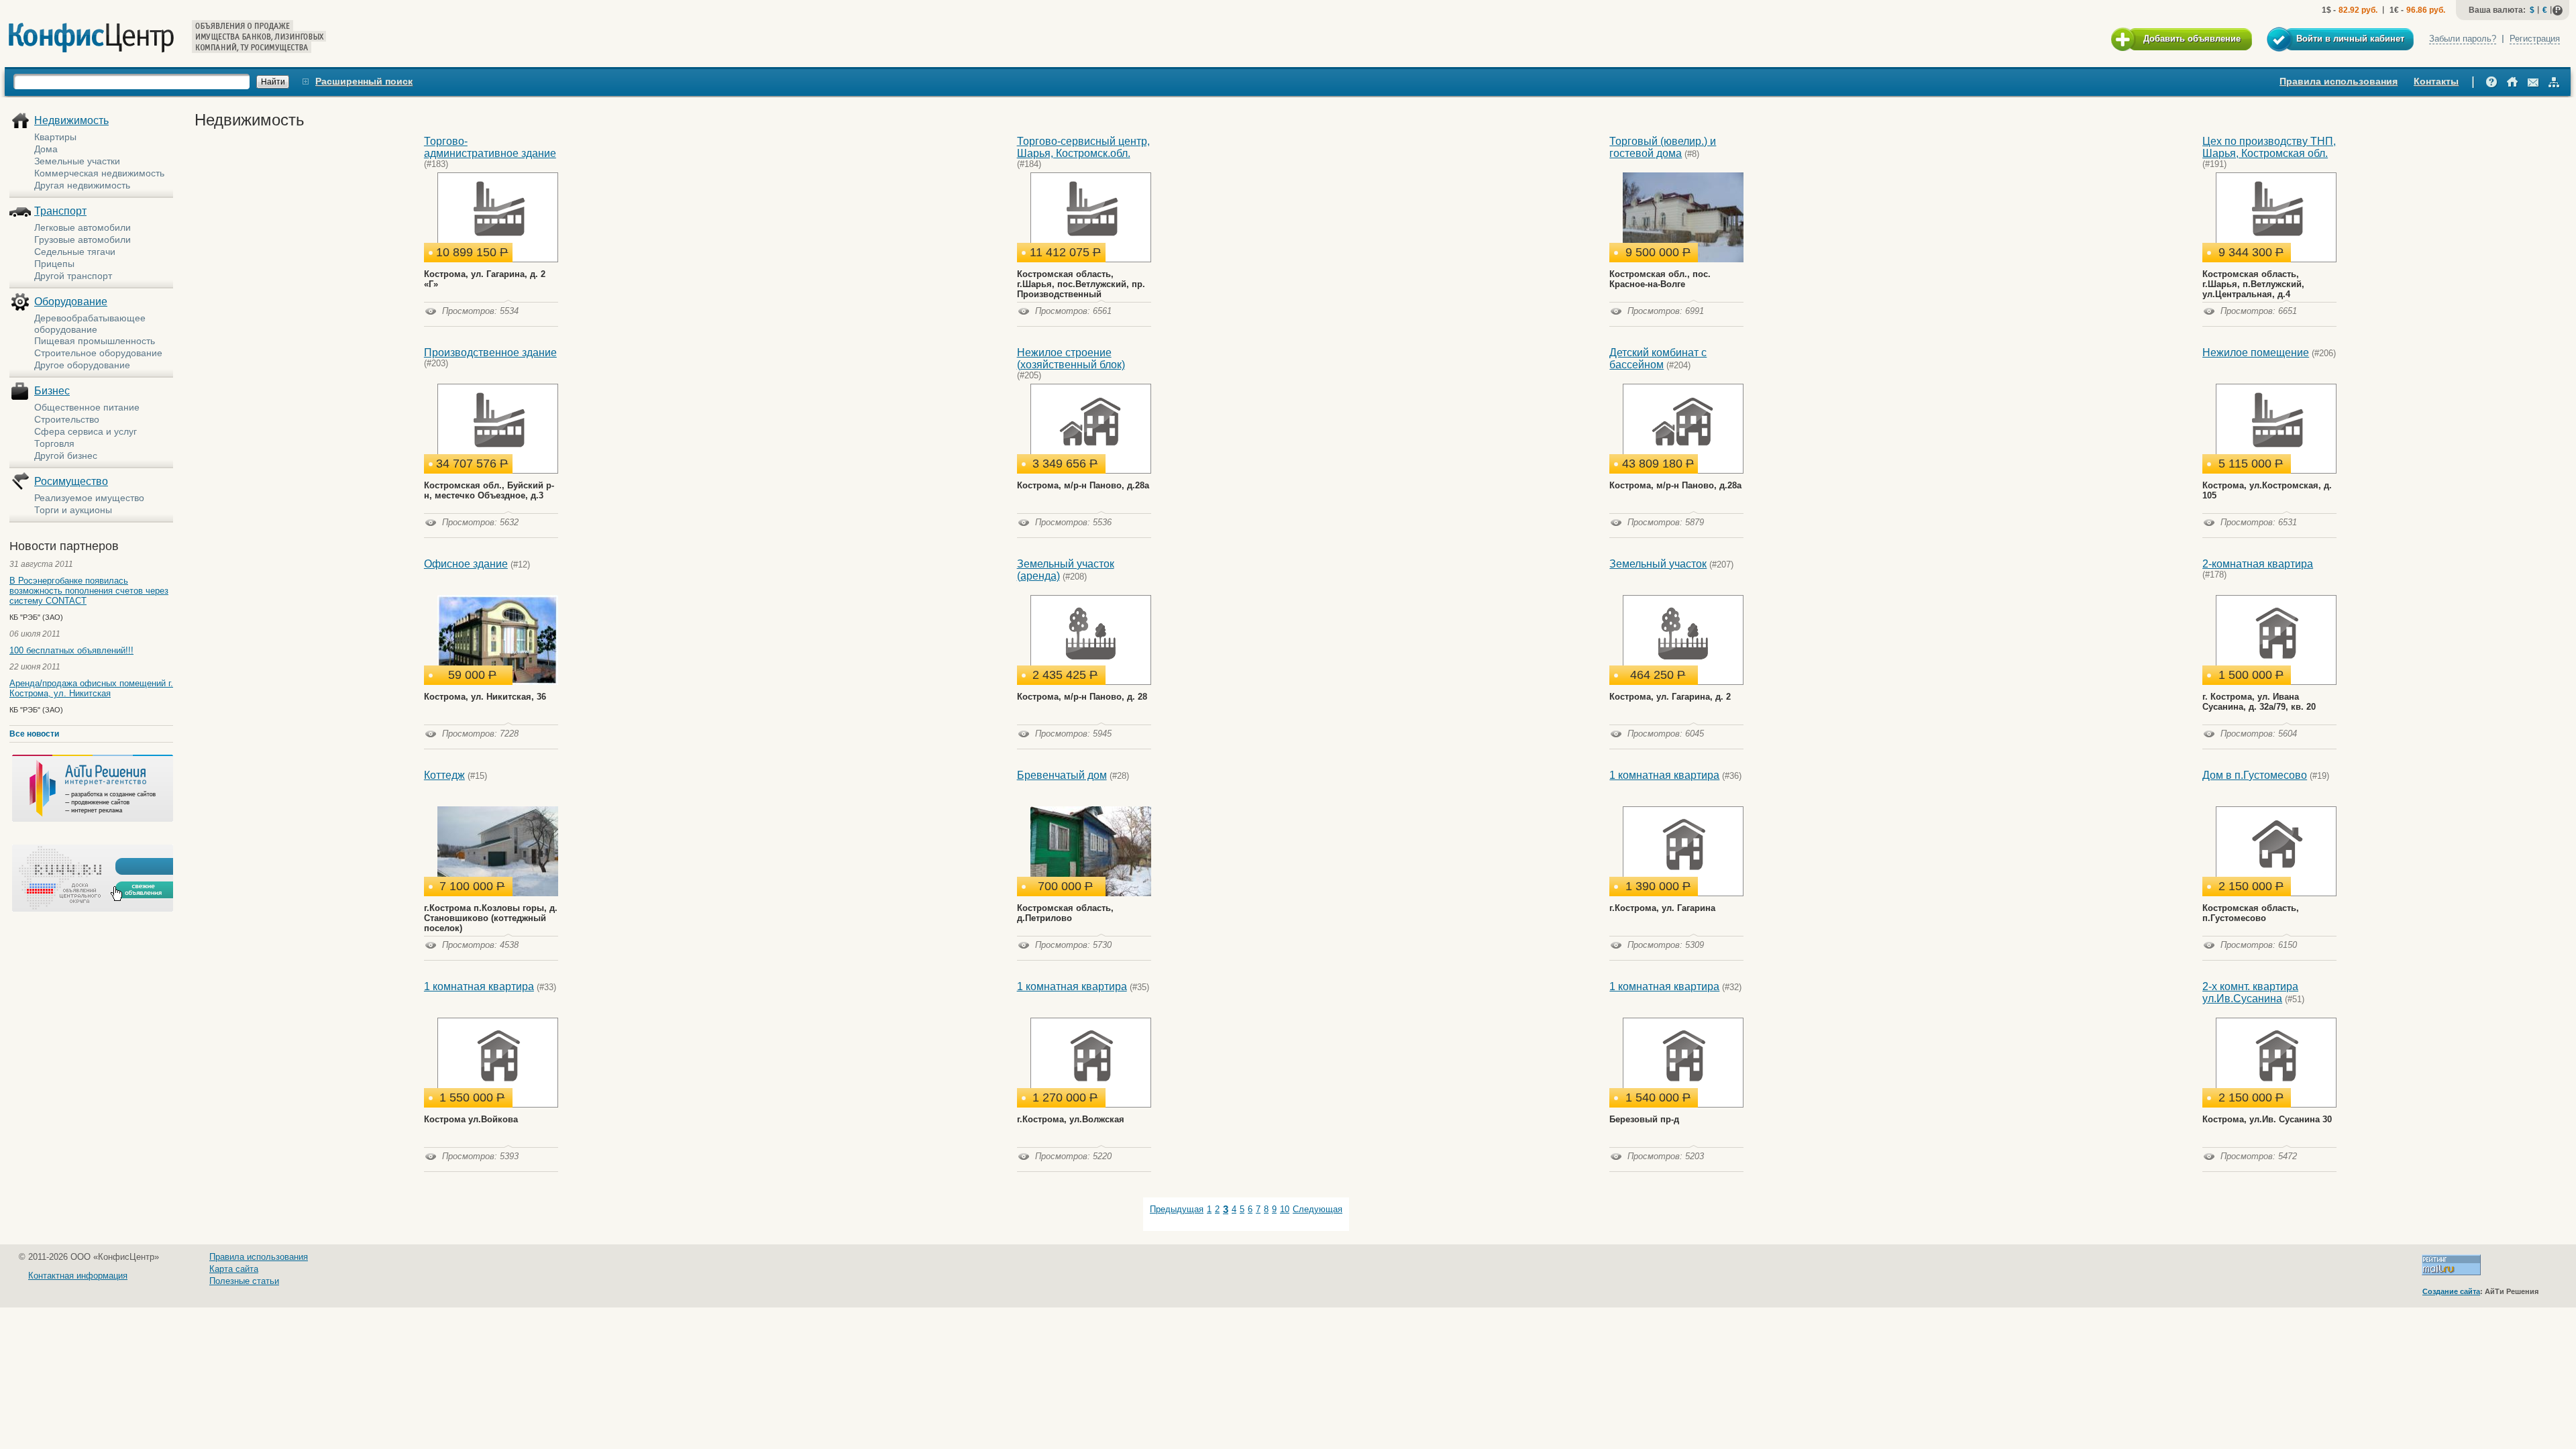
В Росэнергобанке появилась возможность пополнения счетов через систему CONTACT (89, 591)
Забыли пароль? (2463, 39)
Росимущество (71, 481)
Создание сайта (2451, 1291)
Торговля (54, 443)
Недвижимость (71, 120)
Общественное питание (87, 407)
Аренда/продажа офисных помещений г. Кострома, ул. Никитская (91, 688)
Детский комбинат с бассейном (1658, 359)
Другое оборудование (82, 365)
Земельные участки (77, 161)
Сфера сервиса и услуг (86, 431)
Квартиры (55, 137)
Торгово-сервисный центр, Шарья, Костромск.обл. (1083, 147)
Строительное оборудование (98, 353)
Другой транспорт (73, 276)
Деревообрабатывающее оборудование (90, 324)
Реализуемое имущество (89, 498)
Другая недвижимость (82, 185)
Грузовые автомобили (83, 239)
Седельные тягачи (75, 252)
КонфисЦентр (91, 38)
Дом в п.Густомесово (2255, 775)
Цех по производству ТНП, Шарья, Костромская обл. (2269, 147)
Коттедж (444, 775)
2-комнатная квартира (2258, 564)
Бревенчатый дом (1062, 775)
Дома (46, 149)
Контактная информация (78, 1276)
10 (1285, 1209)
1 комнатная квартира (1664, 775)
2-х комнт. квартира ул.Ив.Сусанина (2250, 992)
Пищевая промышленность (95, 341)
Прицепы (54, 264)
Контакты (2436, 81)
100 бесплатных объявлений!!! (71, 650)
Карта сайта (234, 1269)
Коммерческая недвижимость (99, 173)
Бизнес (52, 391)
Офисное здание (466, 564)
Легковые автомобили (83, 227)
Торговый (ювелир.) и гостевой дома (1663, 147)
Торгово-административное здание (490, 147)
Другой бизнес (66, 455)
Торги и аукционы (73, 510)
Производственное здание (490, 353)
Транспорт (60, 211)
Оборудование (71, 302)
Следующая (1318, 1209)
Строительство (67, 419)
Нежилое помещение (2256, 353)
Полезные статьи (244, 1281)
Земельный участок (1658, 564)
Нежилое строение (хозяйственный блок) (1071, 359)
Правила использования (2339, 81)
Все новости (34, 734)
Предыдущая (1177, 1209)
